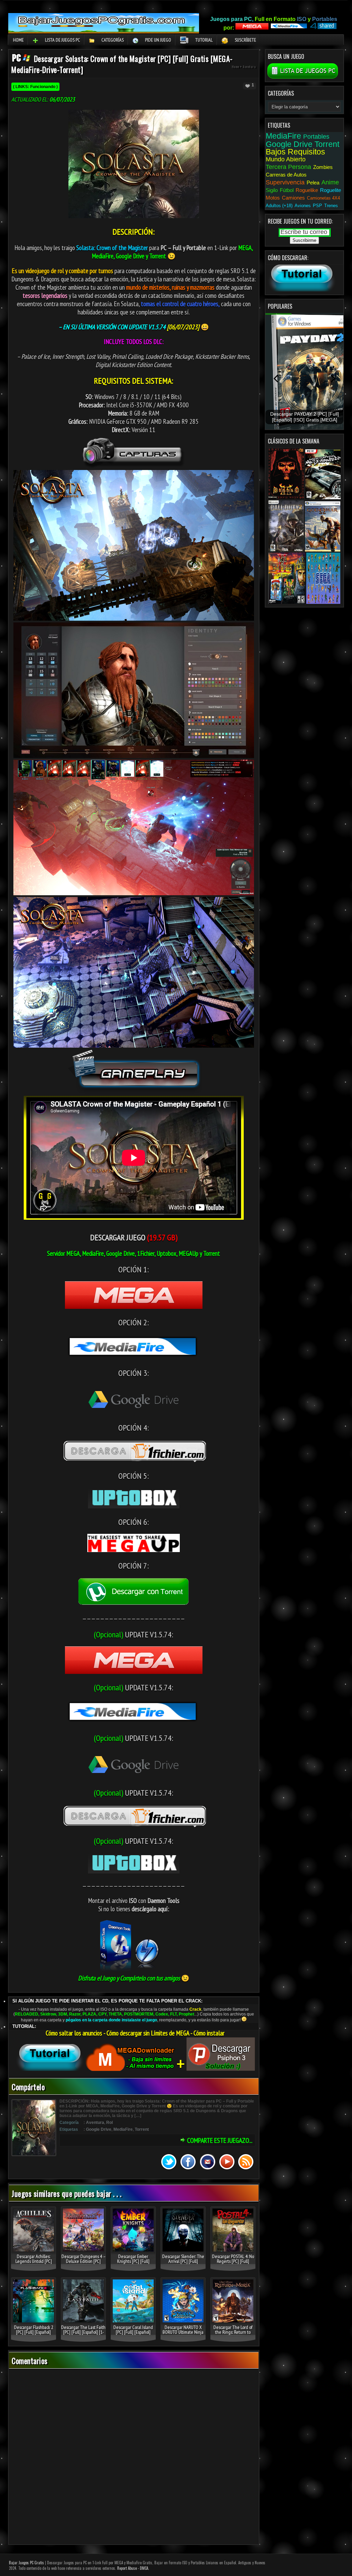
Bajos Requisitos (295, 152)
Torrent (142, 2129)
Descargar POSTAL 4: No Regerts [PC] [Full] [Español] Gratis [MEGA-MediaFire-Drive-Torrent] (233, 2264)
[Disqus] (134, 2457)
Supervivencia (285, 182)
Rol (109, 2123)
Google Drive (99, 2129)
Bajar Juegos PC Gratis (26, 2563)
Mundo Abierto (286, 159)
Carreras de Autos (286, 175)
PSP (317, 206)
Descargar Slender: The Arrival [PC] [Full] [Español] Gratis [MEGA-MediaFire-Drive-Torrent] (183, 2264)
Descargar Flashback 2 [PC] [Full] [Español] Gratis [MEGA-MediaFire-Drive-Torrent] (34, 2334)
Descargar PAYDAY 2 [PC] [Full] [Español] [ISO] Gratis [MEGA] (305, 417)
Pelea (313, 183)
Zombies (323, 167)
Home (18, 40)
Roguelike (307, 190)
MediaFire (123, 2129)
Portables (316, 137)
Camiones (293, 198)
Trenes (331, 206)
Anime (330, 182)
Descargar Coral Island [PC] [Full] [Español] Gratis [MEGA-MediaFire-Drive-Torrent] (133, 2334)
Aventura (249, 67)
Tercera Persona (288, 167)
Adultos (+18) (279, 206)
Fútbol (287, 190)
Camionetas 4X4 (323, 198)
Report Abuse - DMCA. (133, 2568)
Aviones (303, 206)
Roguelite (331, 190)
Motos (273, 198)
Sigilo (272, 190)
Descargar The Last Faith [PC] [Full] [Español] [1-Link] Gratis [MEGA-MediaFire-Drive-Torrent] (83, 2334)
